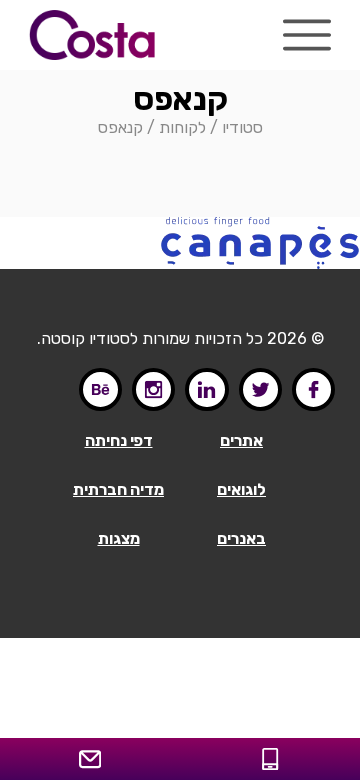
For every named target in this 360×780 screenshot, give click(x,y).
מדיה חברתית (118, 489)
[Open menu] (307, 35)
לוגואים (241, 489)
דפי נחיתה (119, 440)
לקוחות (182, 127)
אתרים (241, 440)
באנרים (241, 538)
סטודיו (242, 127)
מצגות (119, 538)
